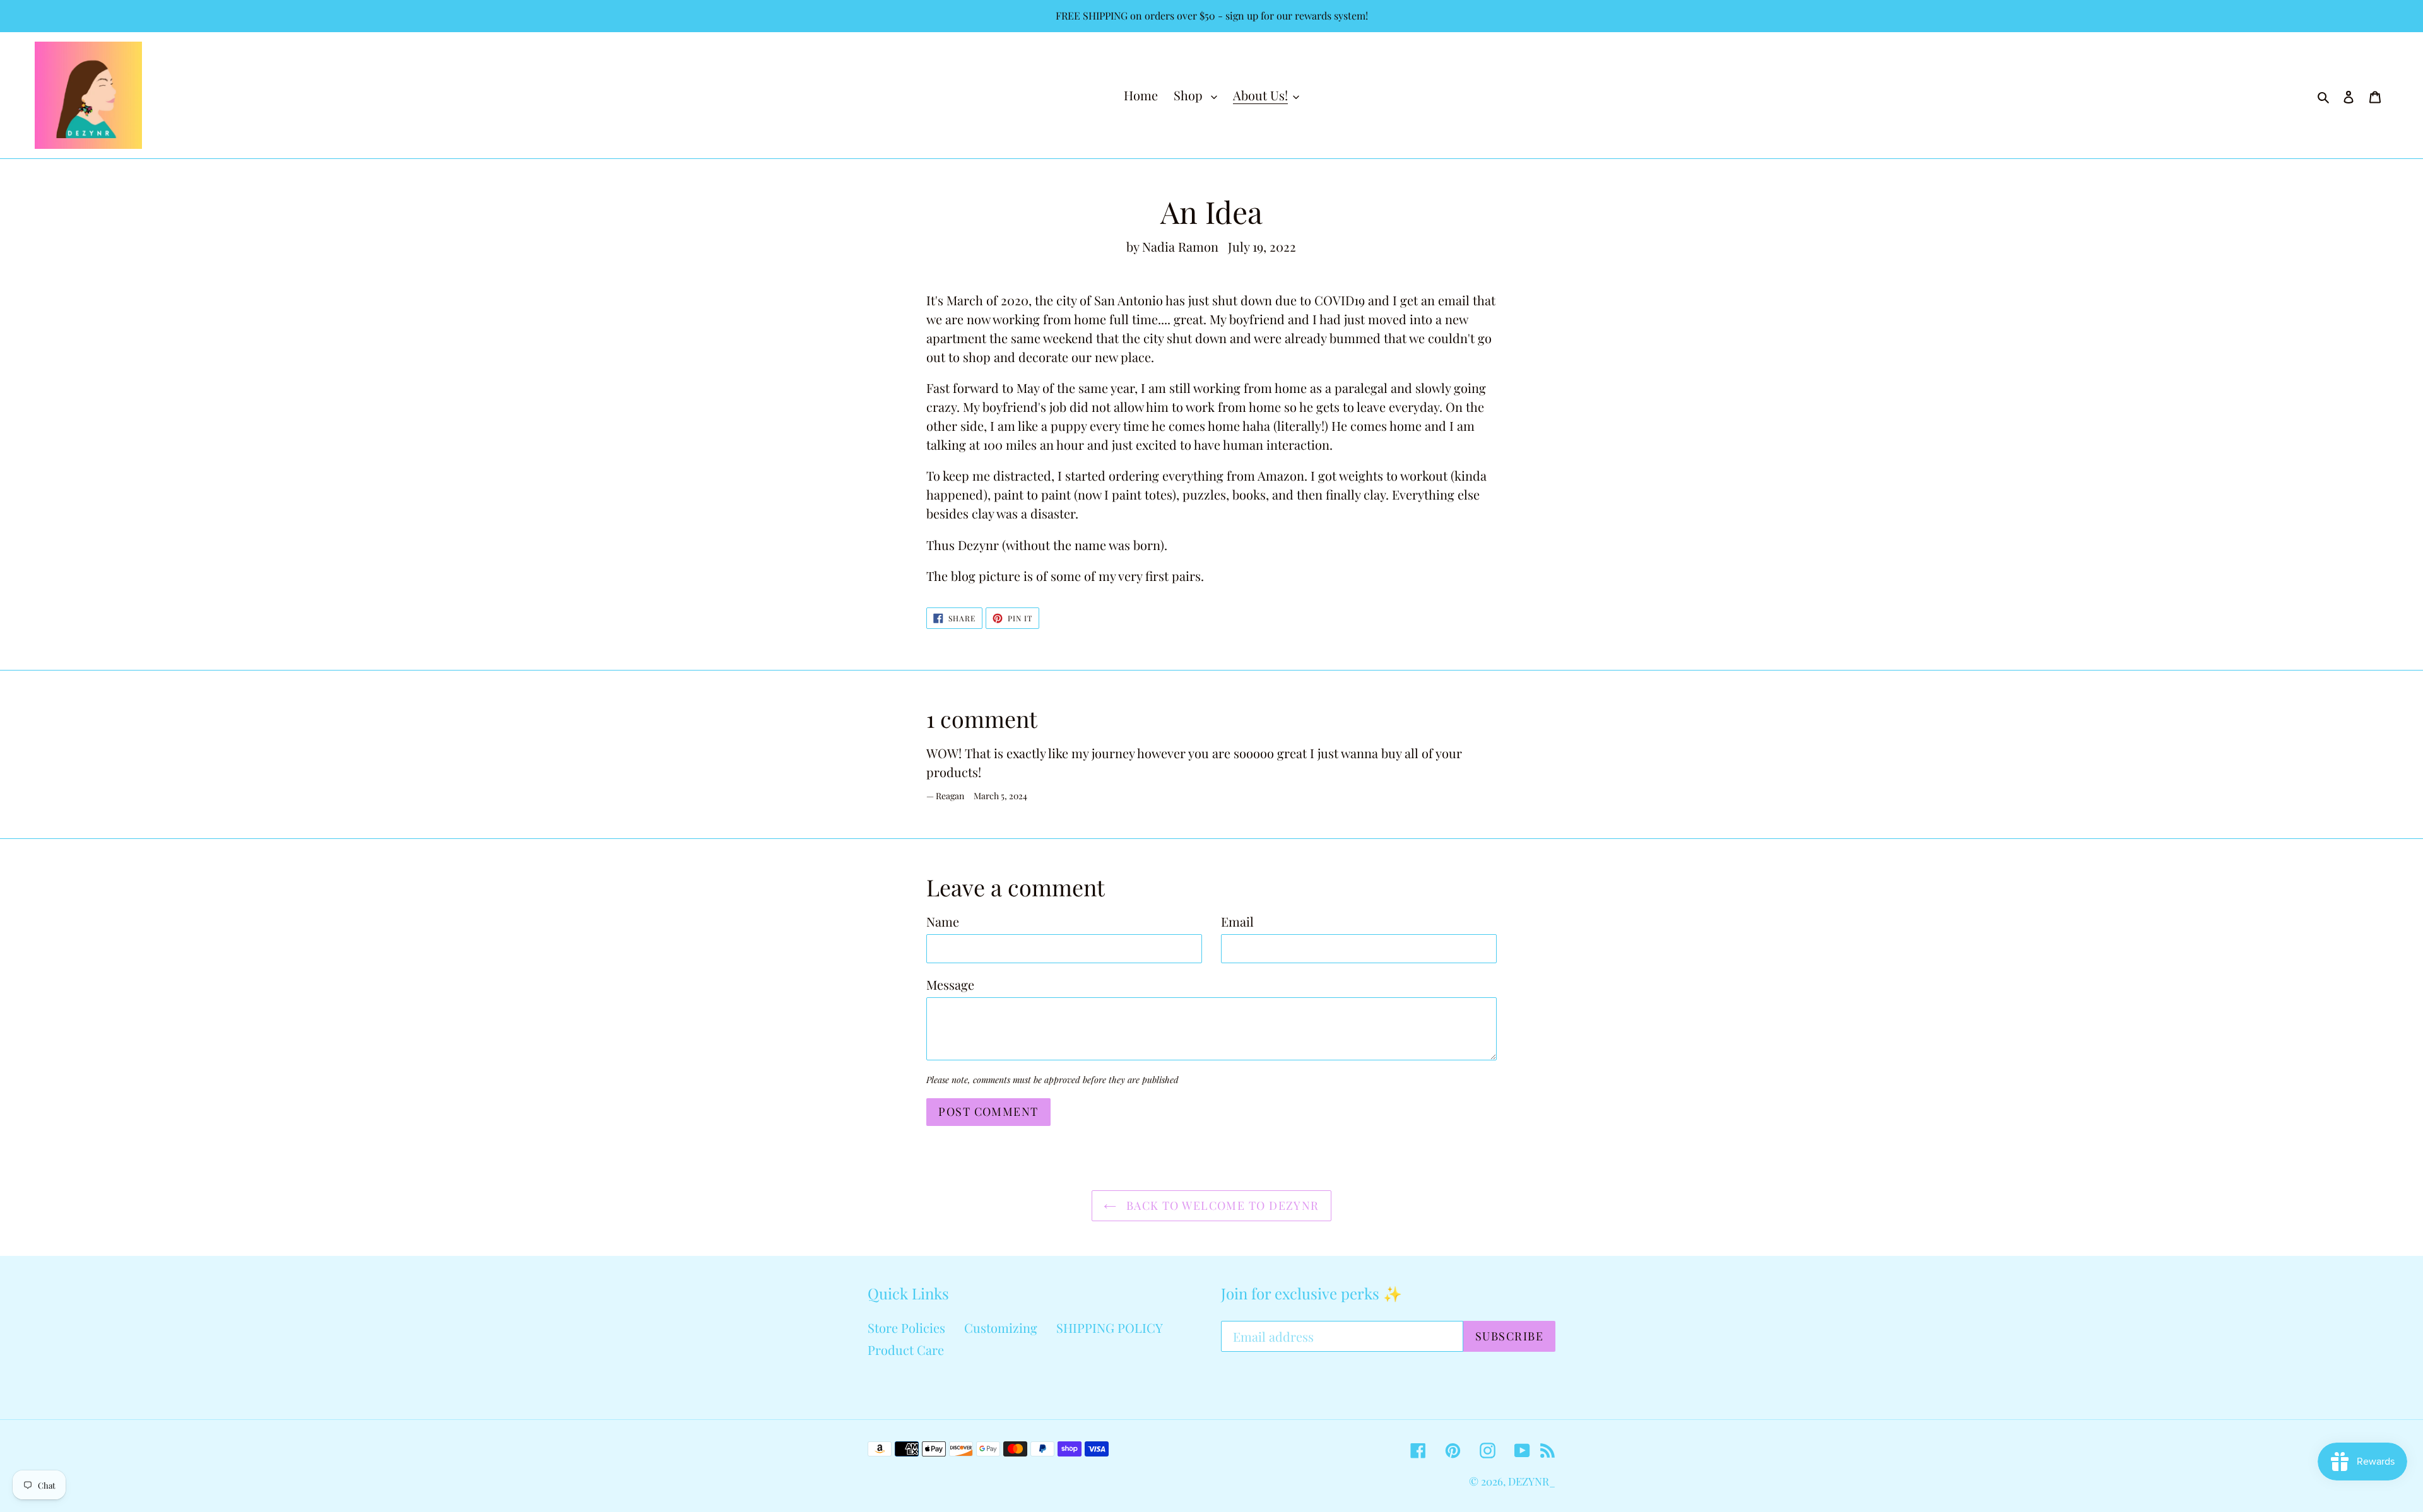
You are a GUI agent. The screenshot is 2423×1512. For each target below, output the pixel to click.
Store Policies (906, 1327)
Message (950, 984)
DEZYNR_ (1532, 1481)
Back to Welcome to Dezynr (1221, 1205)
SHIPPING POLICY (1110, 1327)
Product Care (906, 1350)
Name (943, 921)
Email (1237, 921)
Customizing (1001, 1327)
